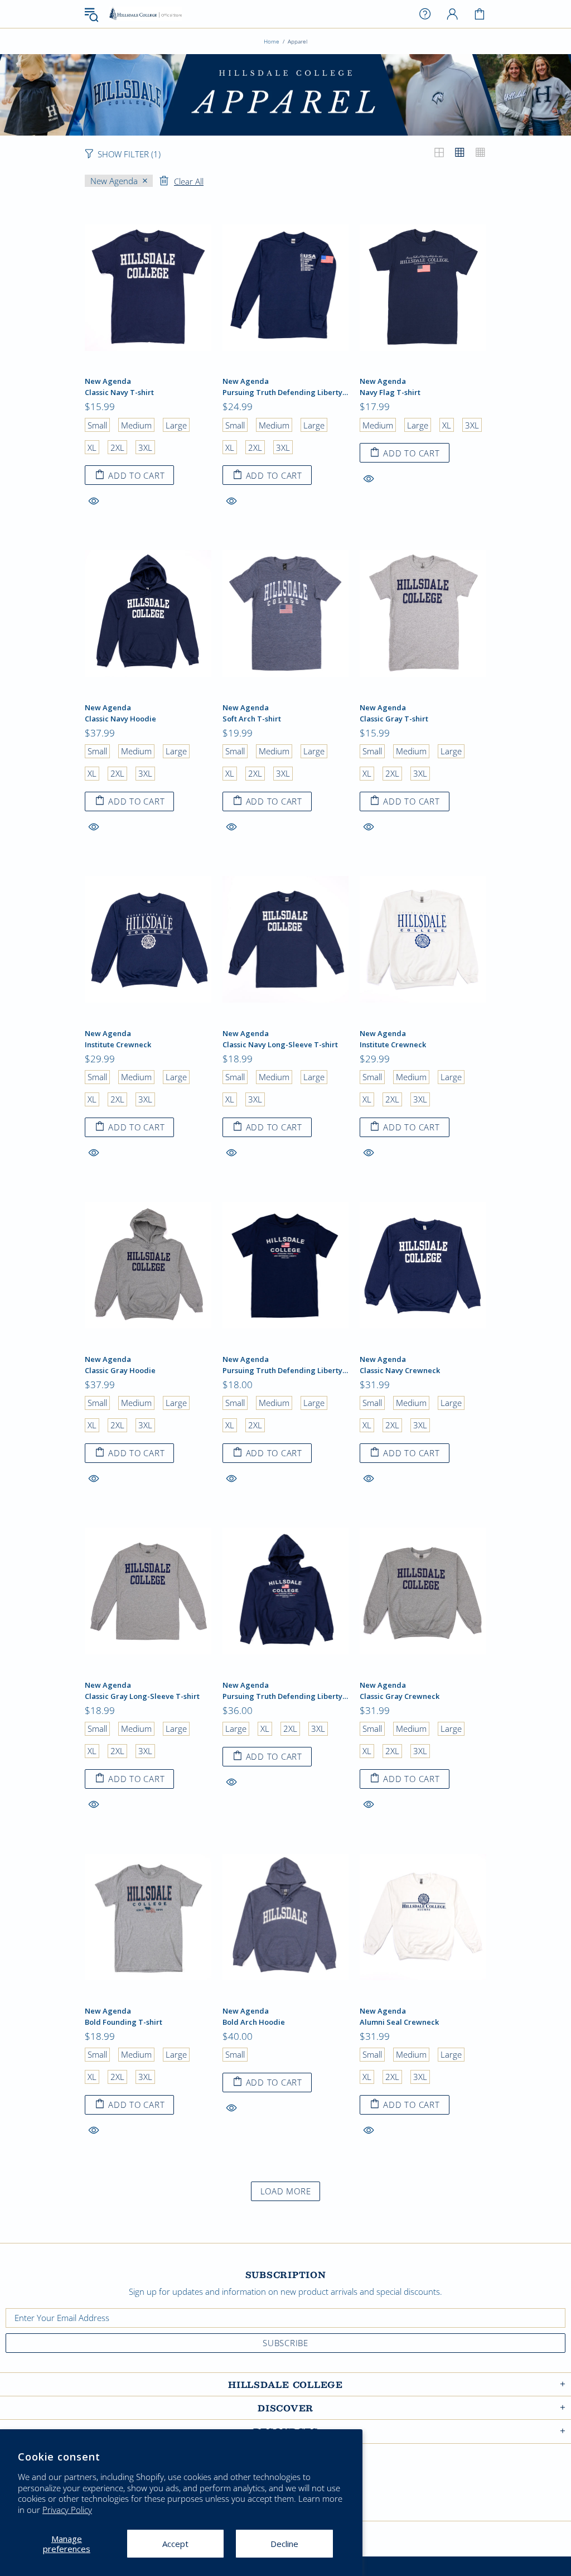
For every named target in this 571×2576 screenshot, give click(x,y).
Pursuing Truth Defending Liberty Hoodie (286, 1696)
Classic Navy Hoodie (120, 719)
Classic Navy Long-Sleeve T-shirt (280, 1045)
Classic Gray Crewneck (400, 1696)
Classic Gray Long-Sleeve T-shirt (142, 1696)
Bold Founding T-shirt (124, 2022)
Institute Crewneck (118, 1045)
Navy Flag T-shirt (390, 393)
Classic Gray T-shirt (394, 719)
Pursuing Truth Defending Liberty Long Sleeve (286, 393)
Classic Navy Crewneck (400, 1371)
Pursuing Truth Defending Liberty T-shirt (286, 1371)
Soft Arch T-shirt (252, 719)
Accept (175, 2544)
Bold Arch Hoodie (254, 2022)
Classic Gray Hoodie (120, 1371)
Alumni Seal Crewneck (399, 2022)
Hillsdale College (146, 14)
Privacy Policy (67, 2510)
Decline (284, 2544)
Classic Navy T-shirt (119, 393)
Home (272, 41)
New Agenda (108, 381)
